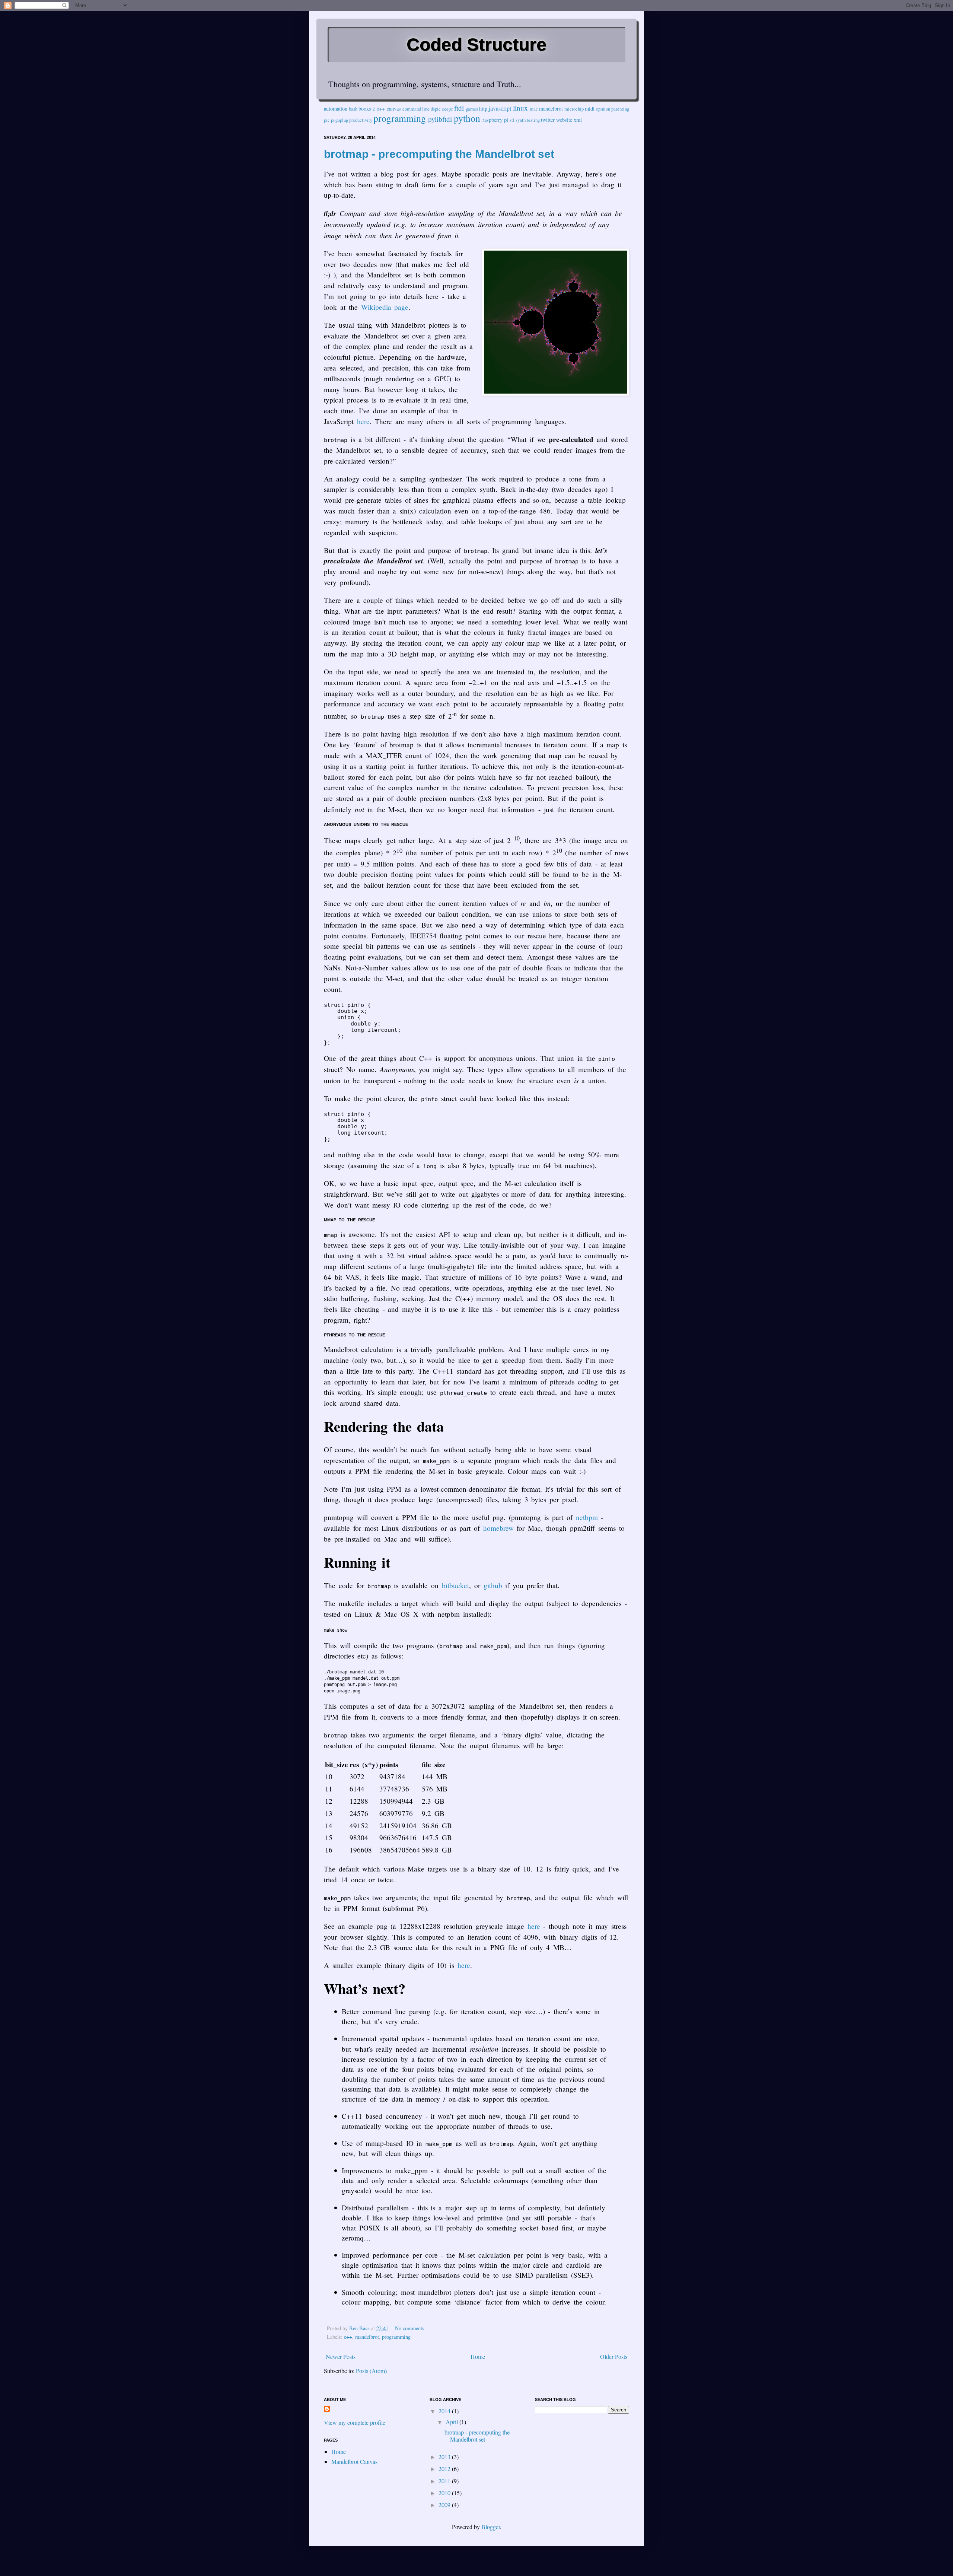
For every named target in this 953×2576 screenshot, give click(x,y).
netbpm (587, 1517)
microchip (574, 109)
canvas (394, 109)
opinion (603, 109)
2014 (445, 2411)
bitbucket (455, 1585)
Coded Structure (476, 44)
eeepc (447, 109)
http (483, 109)
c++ (381, 109)
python (467, 118)
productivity (361, 120)
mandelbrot (551, 109)
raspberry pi (495, 120)
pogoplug (340, 120)
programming (400, 118)
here (363, 421)
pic (327, 120)
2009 (445, 2505)
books (365, 109)
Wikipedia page (385, 307)
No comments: (411, 2328)
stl (512, 120)
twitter (548, 120)
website (564, 120)
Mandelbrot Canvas (354, 2461)
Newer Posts (341, 2356)
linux (520, 108)
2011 (445, 2481)
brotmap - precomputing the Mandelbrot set (439, 154)
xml (578, 120)
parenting (620, 109)
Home (478, 2356)
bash (353, 109)
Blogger (491, 2527)
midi (590, 109)
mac (534, 109)
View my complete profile (355, 2422)
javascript (500, 108)
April (452, 2422)
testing (533, 120)
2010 (445, 2493)
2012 (445, 2469)
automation (336, 109)
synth (521, 120)
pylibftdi (440, 119)
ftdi (459, 108)
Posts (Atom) (371, 2371)
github (493, 1585)
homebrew (498, 1528)
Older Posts (614, 2356)
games (472, 109)
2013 (445, 2457)
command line (416, 109)
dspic (436, 109)
